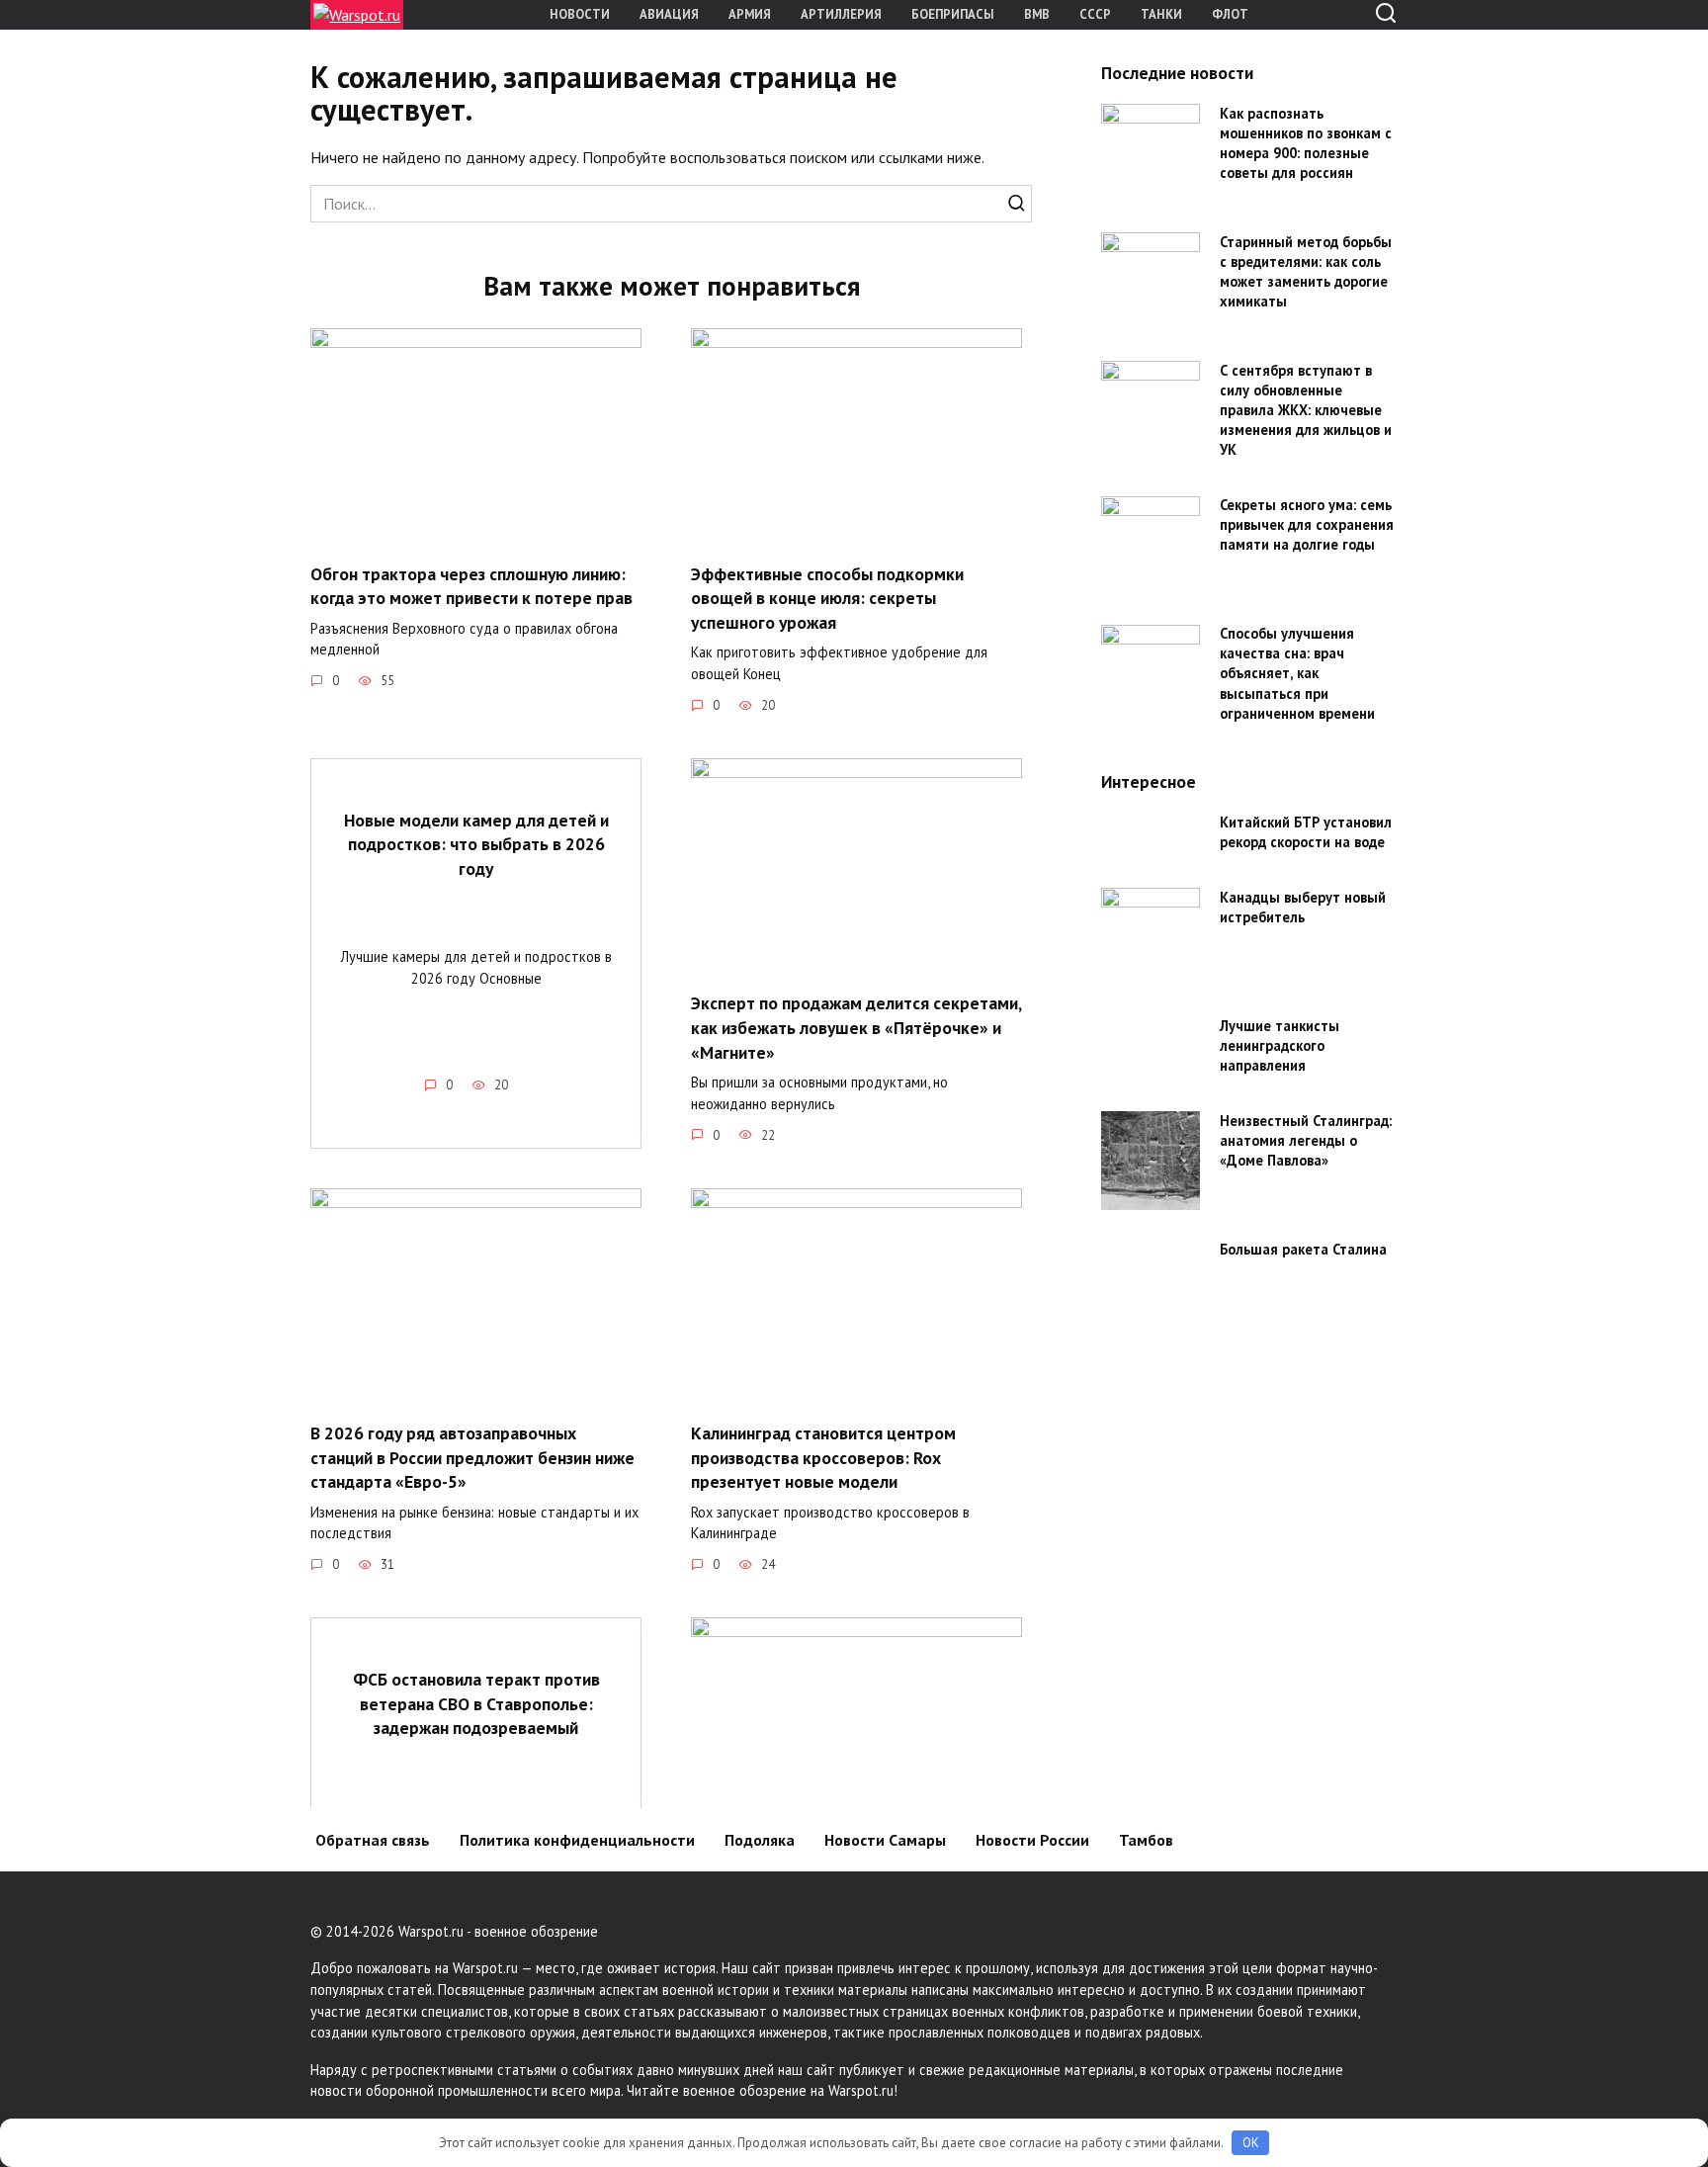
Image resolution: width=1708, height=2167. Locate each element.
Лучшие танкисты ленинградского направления (1280, 1045)
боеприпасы (953, 14)
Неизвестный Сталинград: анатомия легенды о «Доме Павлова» (1306, 1140)
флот (1230, 14)
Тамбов (1146, 1840)
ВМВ (1037, 14)
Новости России (1032, 1840)
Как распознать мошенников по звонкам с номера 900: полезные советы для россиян (1306, 143)
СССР (1095, 14)
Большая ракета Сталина (1303, 1249)
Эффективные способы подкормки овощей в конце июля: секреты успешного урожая (827, 597)
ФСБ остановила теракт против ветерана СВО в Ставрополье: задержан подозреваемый (476, 1703)
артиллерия (841, 14)
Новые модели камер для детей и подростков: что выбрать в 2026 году (476, 844)
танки (1161, 14)
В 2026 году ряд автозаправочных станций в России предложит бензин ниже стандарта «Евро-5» (472, 1457)
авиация (669, 14)
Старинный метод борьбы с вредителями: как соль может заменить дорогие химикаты (1306, 271)
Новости (580, 14)
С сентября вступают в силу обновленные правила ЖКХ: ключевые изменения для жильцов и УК (1306, 410)
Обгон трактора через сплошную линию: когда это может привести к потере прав (471, 585)
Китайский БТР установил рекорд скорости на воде (1306, 832)
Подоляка (760, 1840)
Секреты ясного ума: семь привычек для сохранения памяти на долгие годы (1307, 525)
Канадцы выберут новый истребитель (1303, 907)
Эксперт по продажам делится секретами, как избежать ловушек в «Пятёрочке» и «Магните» (856, 1027)
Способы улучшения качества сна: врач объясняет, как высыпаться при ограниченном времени (1297, 674)
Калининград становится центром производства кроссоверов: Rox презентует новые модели (823, 1457)
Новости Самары (885, 1840)
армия (750, 14)
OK (1251, 2143)
